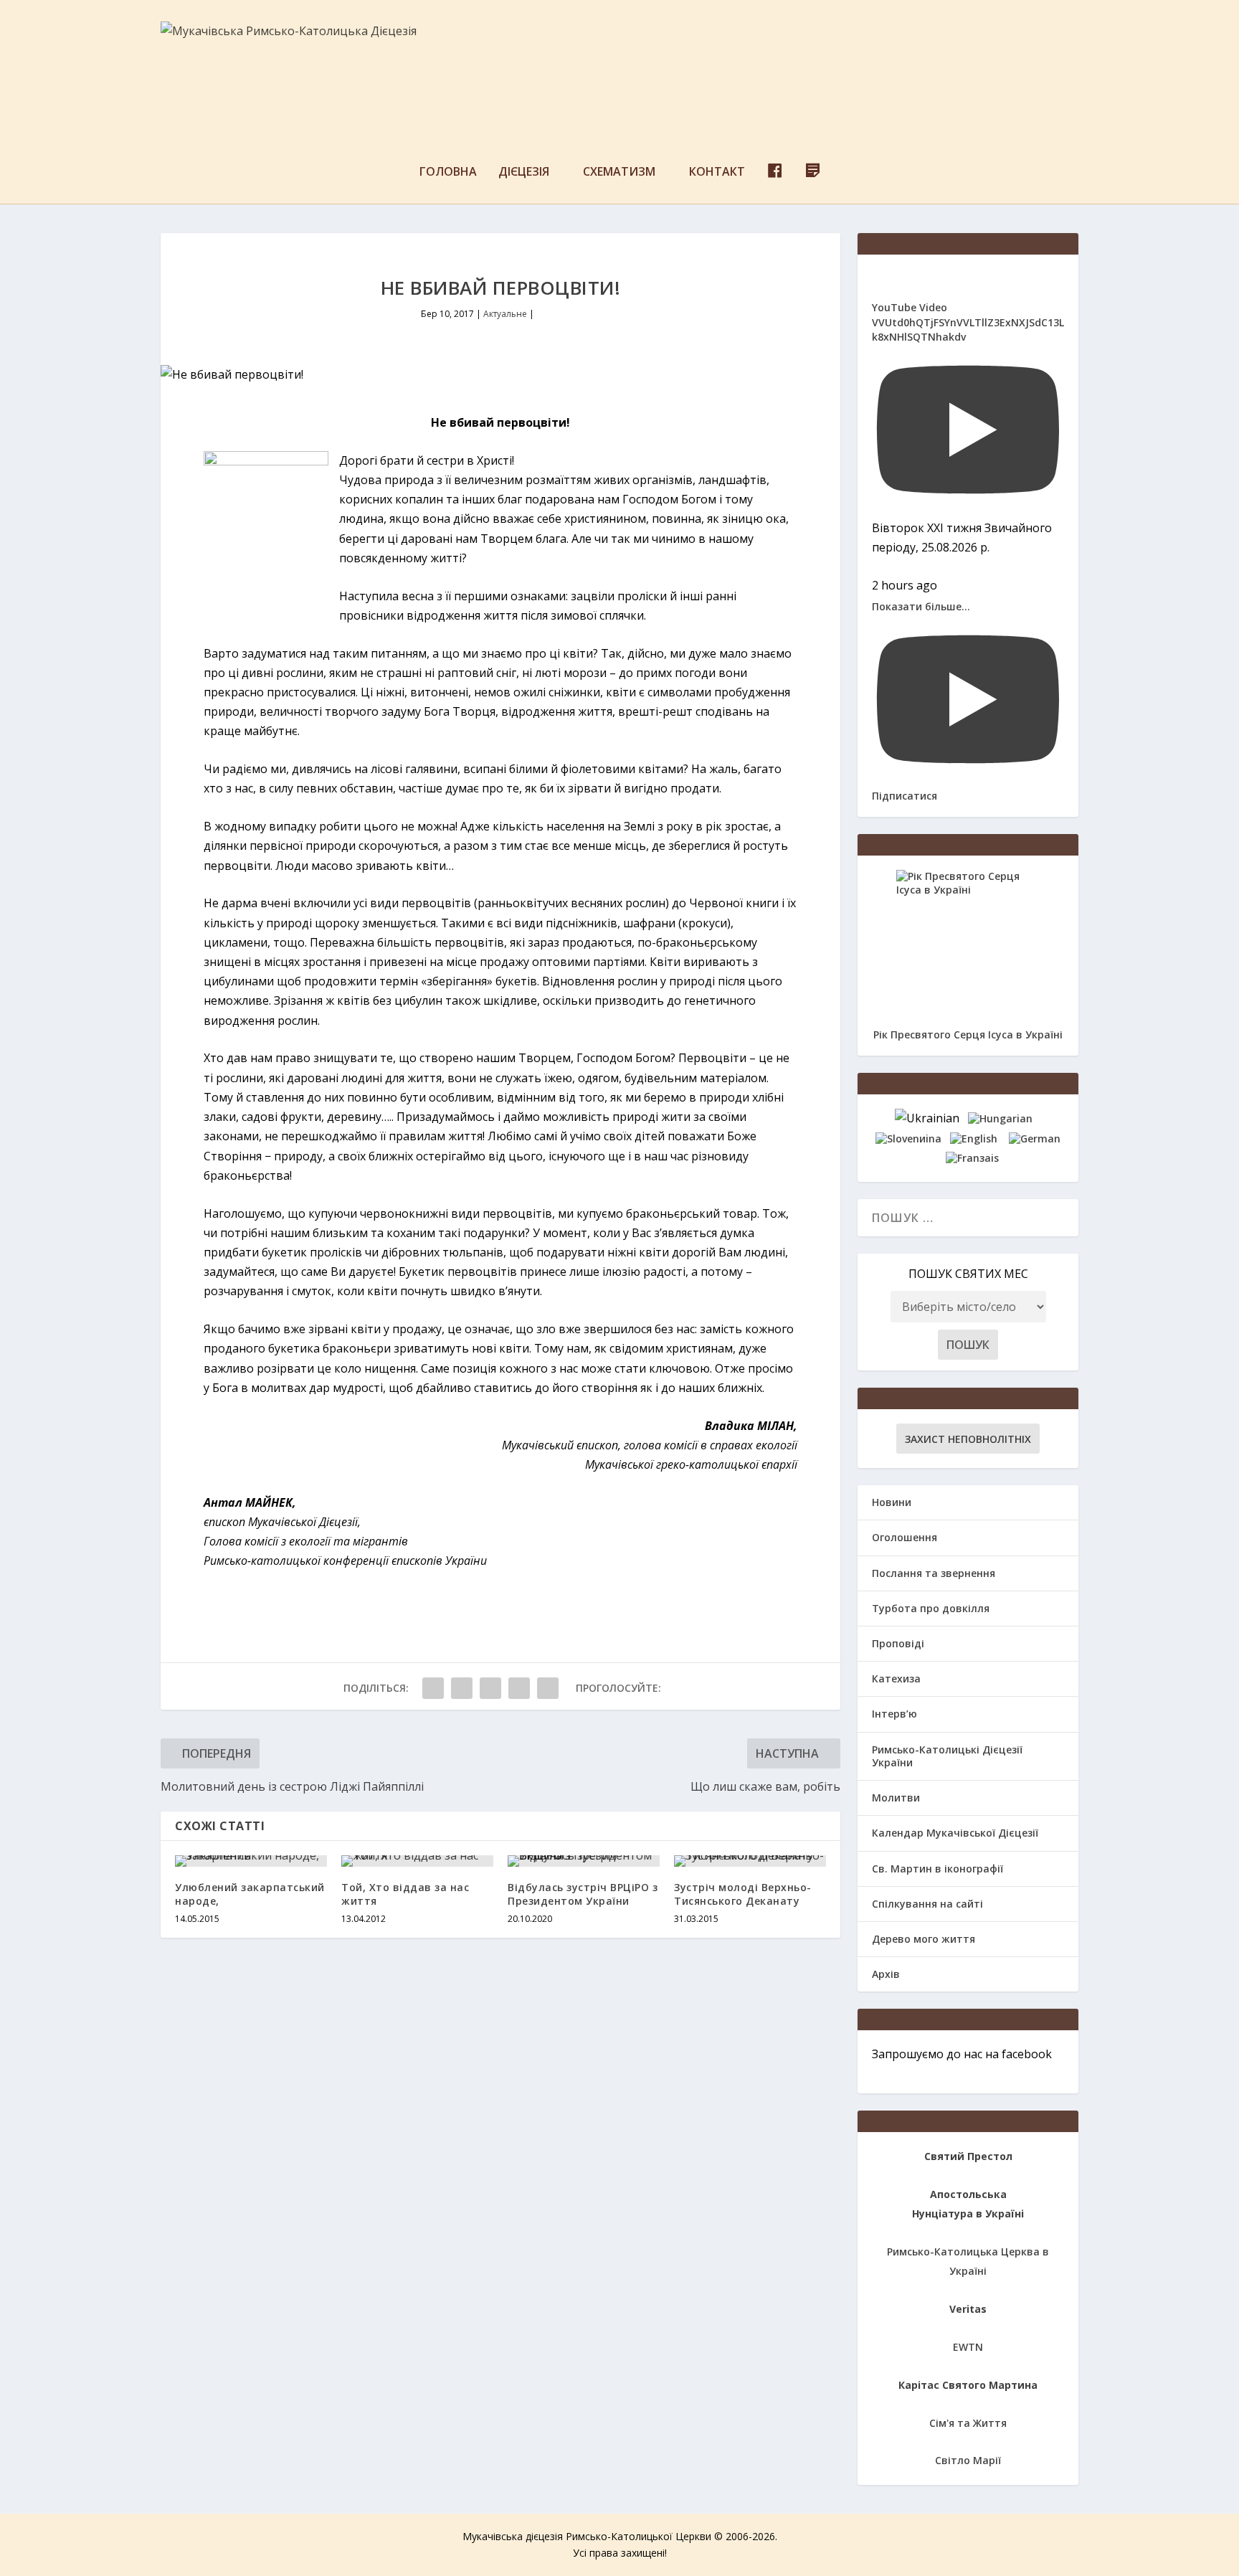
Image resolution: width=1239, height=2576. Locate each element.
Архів (886, 1974)
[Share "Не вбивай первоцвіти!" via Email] (519, 1688)
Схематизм (619, 172)
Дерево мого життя (924, 1939)
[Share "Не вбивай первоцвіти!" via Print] (548, 1688)
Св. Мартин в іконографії (937, 1869)
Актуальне (505, 314)
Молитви (896, 1798)
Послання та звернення (934, 1573)
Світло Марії (968, 2460)
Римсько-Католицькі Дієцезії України (947, 1756)
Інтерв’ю (894, 1714)
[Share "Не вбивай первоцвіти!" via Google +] (490, 1688)
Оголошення (905, 1537)
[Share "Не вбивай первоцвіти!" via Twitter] (462, 1688)
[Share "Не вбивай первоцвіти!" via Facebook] (433, 1688)
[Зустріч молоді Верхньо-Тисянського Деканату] (750, 1861)
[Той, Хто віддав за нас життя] (417, 1861)
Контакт (717, 172)
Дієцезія (524, 172)
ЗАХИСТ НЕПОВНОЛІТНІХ (968, 1439)
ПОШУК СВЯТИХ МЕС (968, 1274)
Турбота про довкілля (931, 1608)
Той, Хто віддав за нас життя (405, 1894)
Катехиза (896, 1678)
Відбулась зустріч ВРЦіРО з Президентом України (583, 1894)
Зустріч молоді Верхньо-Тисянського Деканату (743, 1894)
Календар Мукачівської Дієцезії (955, 1833)
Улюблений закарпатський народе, (250, 1894)
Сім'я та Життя (968, 2423)
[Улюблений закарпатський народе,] (251, 1861)
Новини (892, 1502)
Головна (448, 172)
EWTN (968, 2347)
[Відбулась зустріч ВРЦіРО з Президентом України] (584, 1861)
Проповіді (898, 1643)
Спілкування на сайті (927, 1904)
